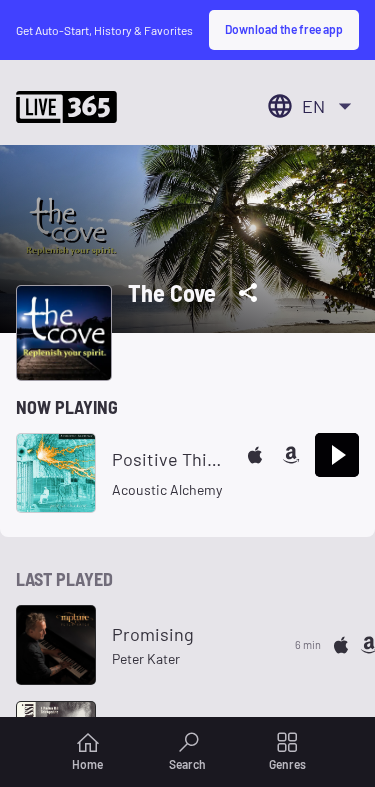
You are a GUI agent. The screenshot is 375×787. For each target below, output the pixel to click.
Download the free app (284, 29)
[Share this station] (248, 293)
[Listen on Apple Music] (255, 455)
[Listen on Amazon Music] (291, 455)
